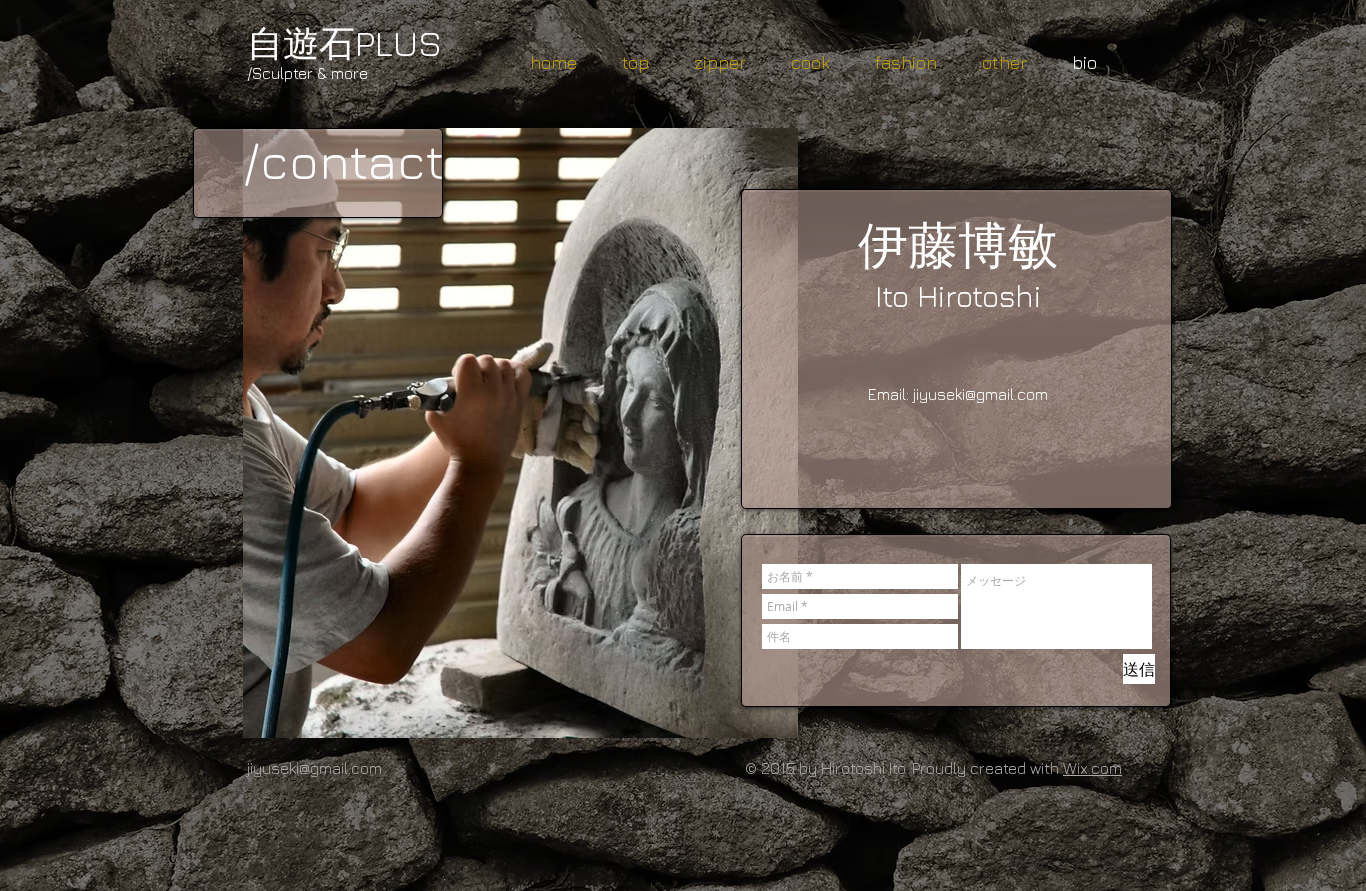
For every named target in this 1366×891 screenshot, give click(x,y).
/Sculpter (280, 73)
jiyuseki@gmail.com (980, 394)
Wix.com (1092, 768)
